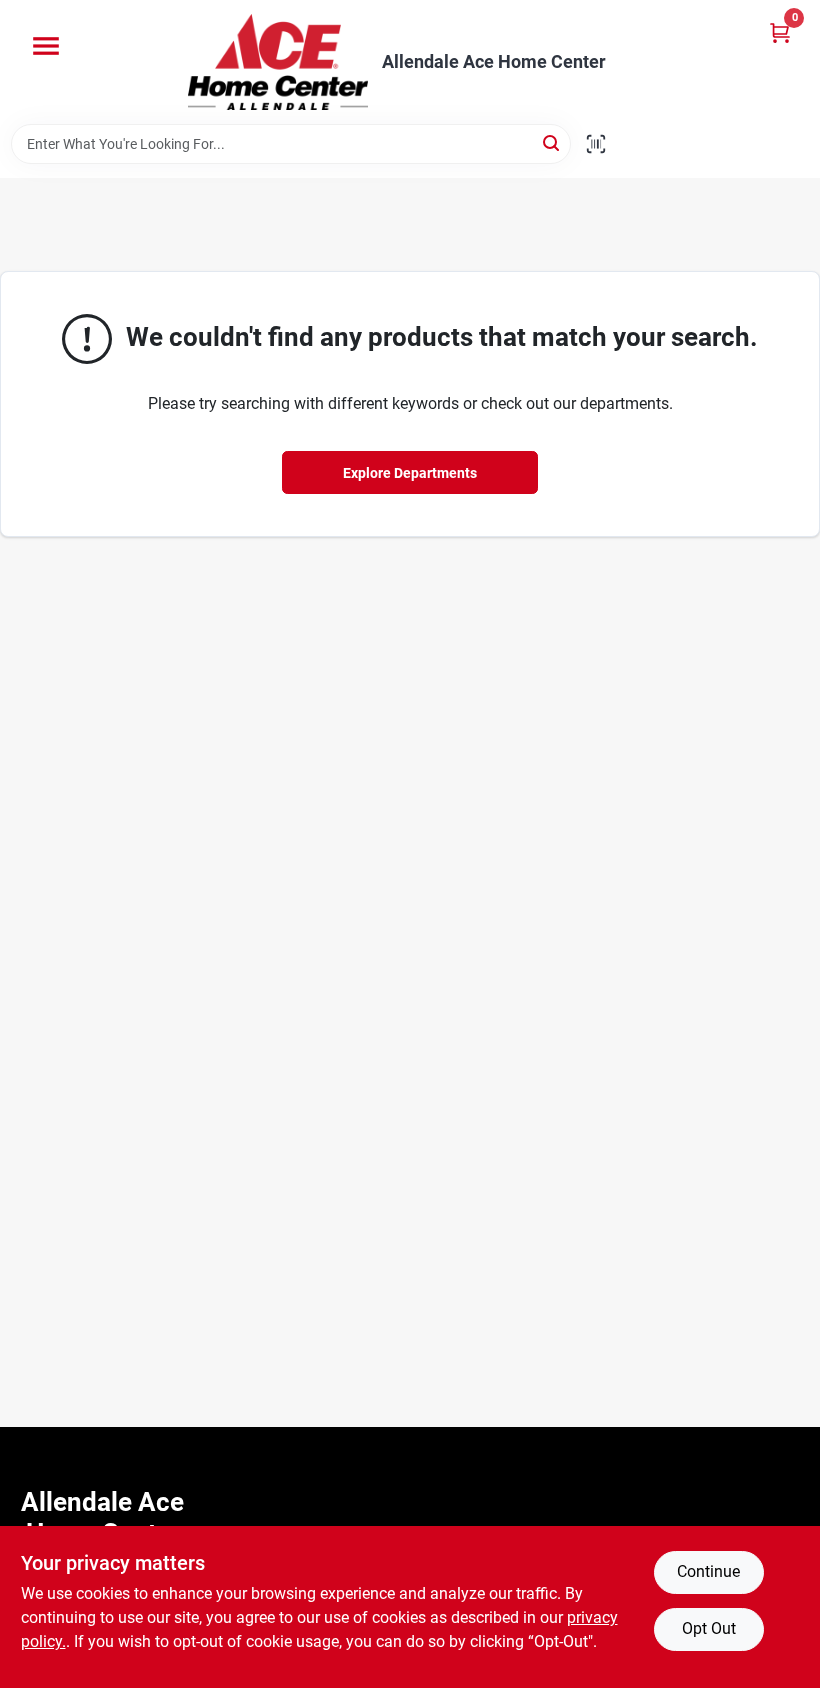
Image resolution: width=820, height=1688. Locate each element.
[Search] (552, 142)
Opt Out (709, 1628)
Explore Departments (410, 473)
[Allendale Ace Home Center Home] (278, 62)
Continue (708, 1571)
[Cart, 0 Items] (780, 32)
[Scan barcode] (596, 144)
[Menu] (46, 46)
